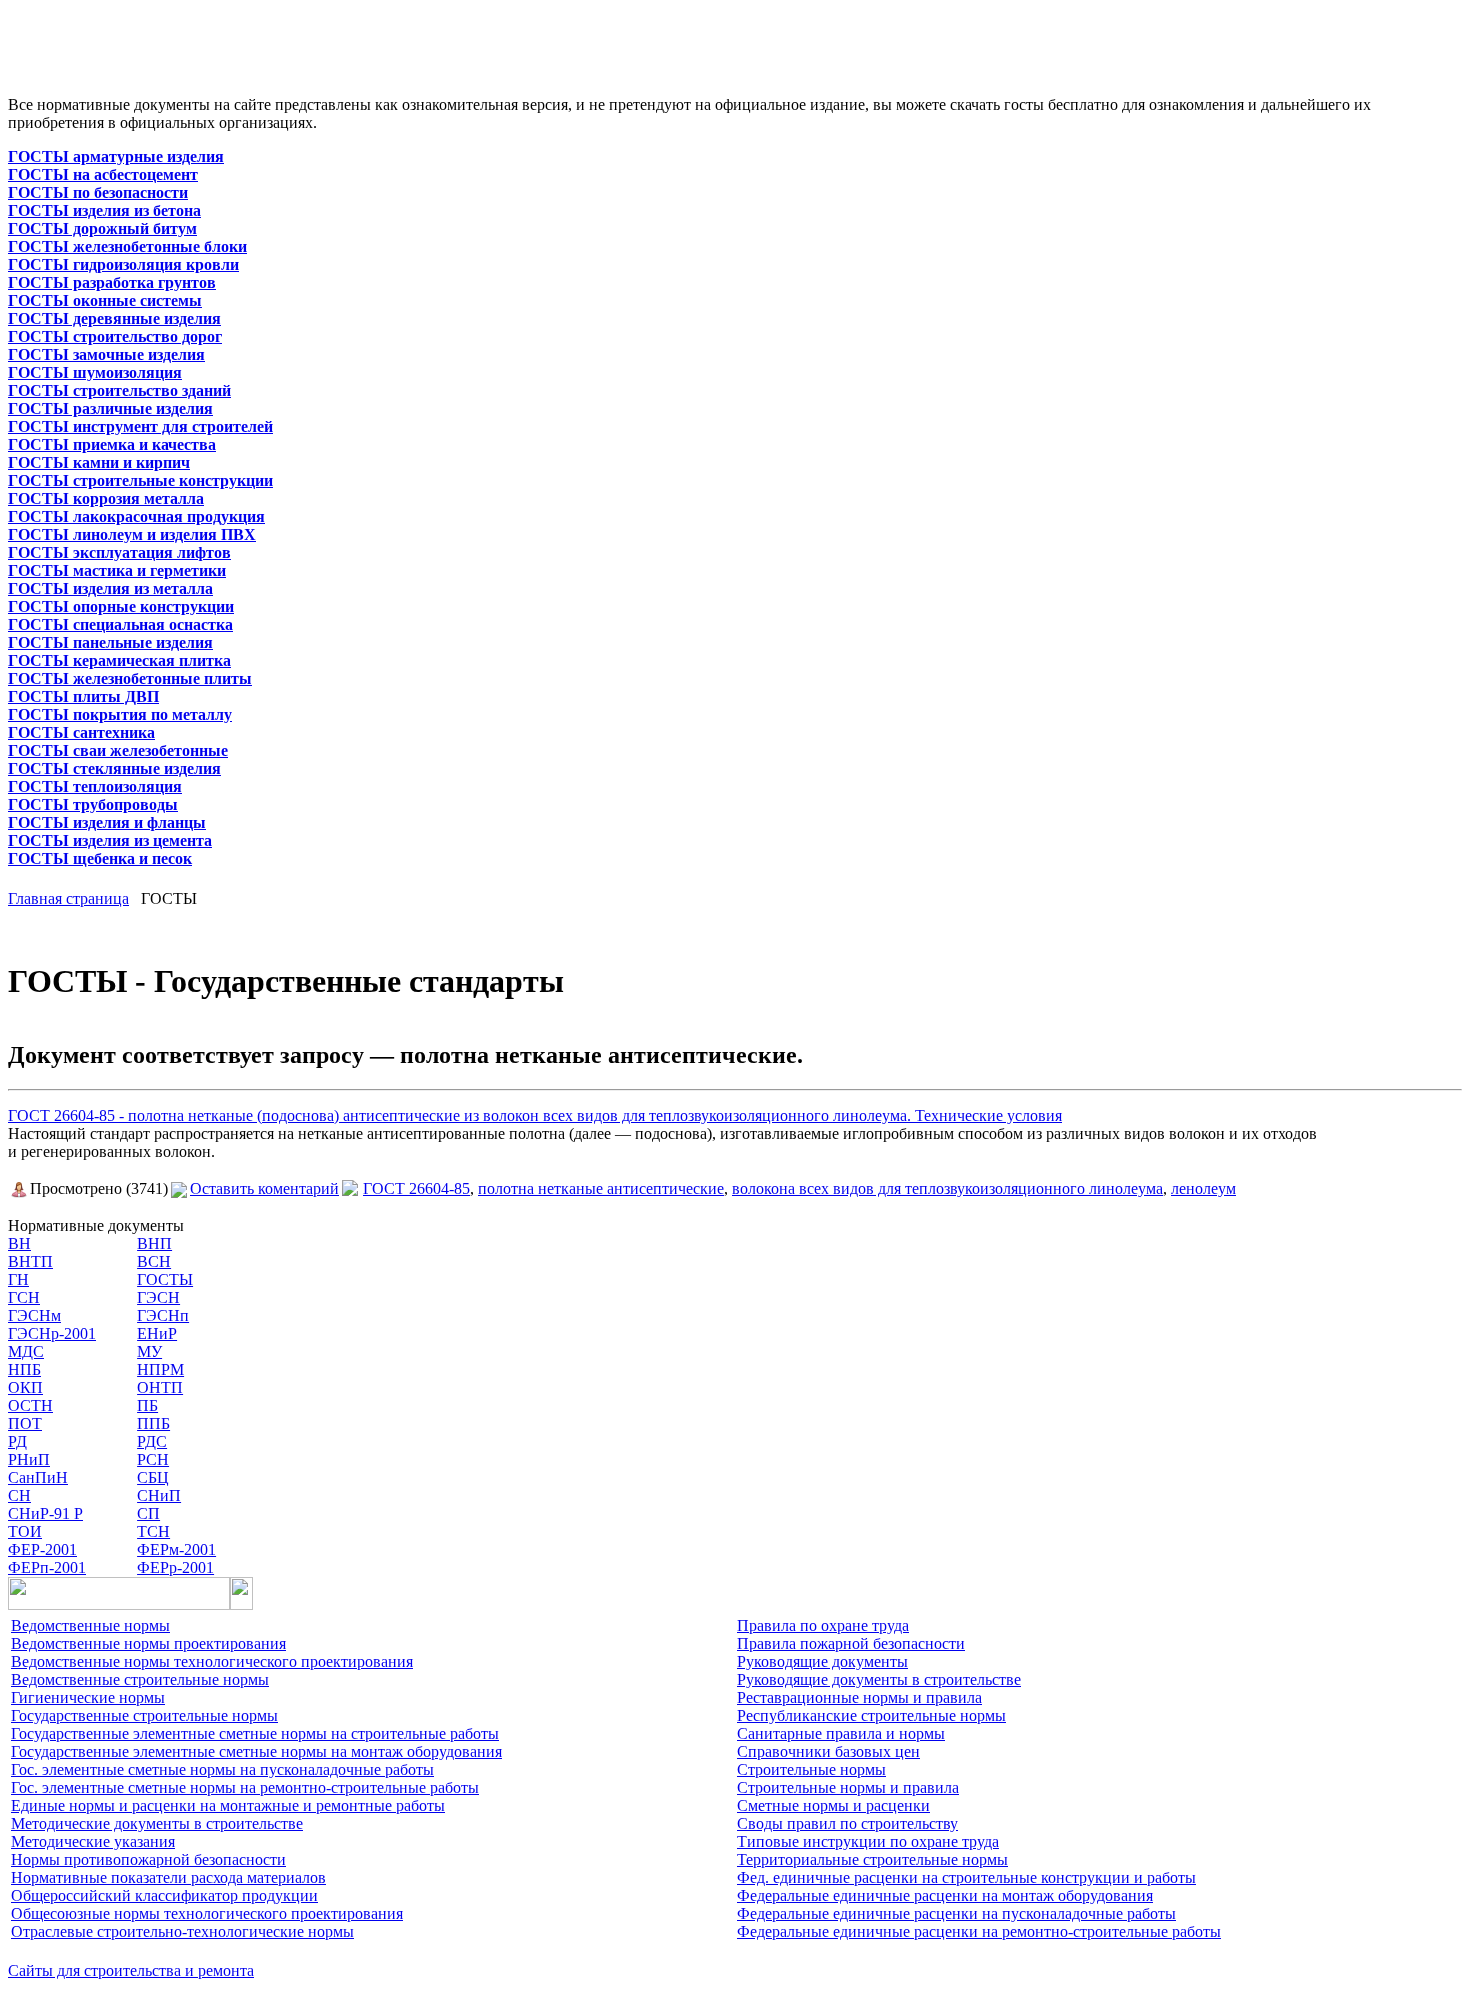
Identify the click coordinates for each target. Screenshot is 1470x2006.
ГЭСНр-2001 (52, 1333)
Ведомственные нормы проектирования (148, 1643)
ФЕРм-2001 (176, 1549)
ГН (18, 1279)
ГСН (24, 1297)
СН (19, 1495)
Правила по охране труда (823, 1625)
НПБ (24, 1369)
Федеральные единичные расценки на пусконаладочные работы (956, 1913)
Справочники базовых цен (828, 1751)
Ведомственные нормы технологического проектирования (212, 1661)
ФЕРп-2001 (47, 1567)
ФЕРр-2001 (175, 1567)
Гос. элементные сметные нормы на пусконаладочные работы (222, 1769)
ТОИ (25, 1531)
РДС (152, 1441)
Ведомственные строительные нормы (140, 1679)
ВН (19, 1243)
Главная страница (68, 898)
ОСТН (30, 1405)
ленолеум (1203, 1188)
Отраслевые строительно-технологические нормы (182, 1931)
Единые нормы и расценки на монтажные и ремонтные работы (228, 1805)
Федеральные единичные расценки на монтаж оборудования (945, 1895)
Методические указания (93, 1841)
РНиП (29, 1459)
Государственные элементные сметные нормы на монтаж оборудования (256, 1751)
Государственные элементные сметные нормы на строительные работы (255, 1733)
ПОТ (25, 1423)
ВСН (154, 1261)
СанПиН (38, 1477)
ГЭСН (158, 1297)
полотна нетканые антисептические (601, 1188)
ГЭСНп (163, 1315)
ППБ (153, 1423)
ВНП (154, 1243)
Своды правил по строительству (847, 1823)
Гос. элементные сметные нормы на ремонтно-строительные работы (245, 1787)
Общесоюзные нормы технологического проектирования (207, 1913)
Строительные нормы (811, 1769)
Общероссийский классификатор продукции (164, 1895)
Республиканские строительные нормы (871, 1715)
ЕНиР (157, 1333)
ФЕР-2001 (42, 1549)
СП (148, 1513)
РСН (153, 1459)
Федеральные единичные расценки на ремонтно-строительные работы (979, 1931)
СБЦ (153, 1477)
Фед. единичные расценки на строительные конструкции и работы (966, 1877)
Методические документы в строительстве (157, 1823)
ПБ (147, 1405)
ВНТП (30, 1261)
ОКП (25, 1387)
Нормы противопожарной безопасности (148, 1859)
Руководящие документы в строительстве (879, 1679)
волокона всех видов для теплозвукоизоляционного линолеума (947, 1188)
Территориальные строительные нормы (872, 1859)
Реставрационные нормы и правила (859, 1697)
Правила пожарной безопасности (851, 1643)
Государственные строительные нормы (144, 1715)
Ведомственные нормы (90, 1625)
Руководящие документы (822, 1661)
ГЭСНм (34, 1315)
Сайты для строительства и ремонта (131, 1970)
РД (17, 1441)
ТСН (153, 1531)
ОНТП (160, 1387)
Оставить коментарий (264, 1188)
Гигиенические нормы (88, 1697)
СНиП (159, 1495)
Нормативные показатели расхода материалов (168, 1877)
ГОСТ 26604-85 (416, 1188)
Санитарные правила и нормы (841, 1733)
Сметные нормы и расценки (833, 1805)
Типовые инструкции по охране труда (868, 1841)
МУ (149, 1351)
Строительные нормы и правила (848, 1787)
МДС (26, 1351)
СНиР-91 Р (45, 1513)
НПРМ (160, 1369)
